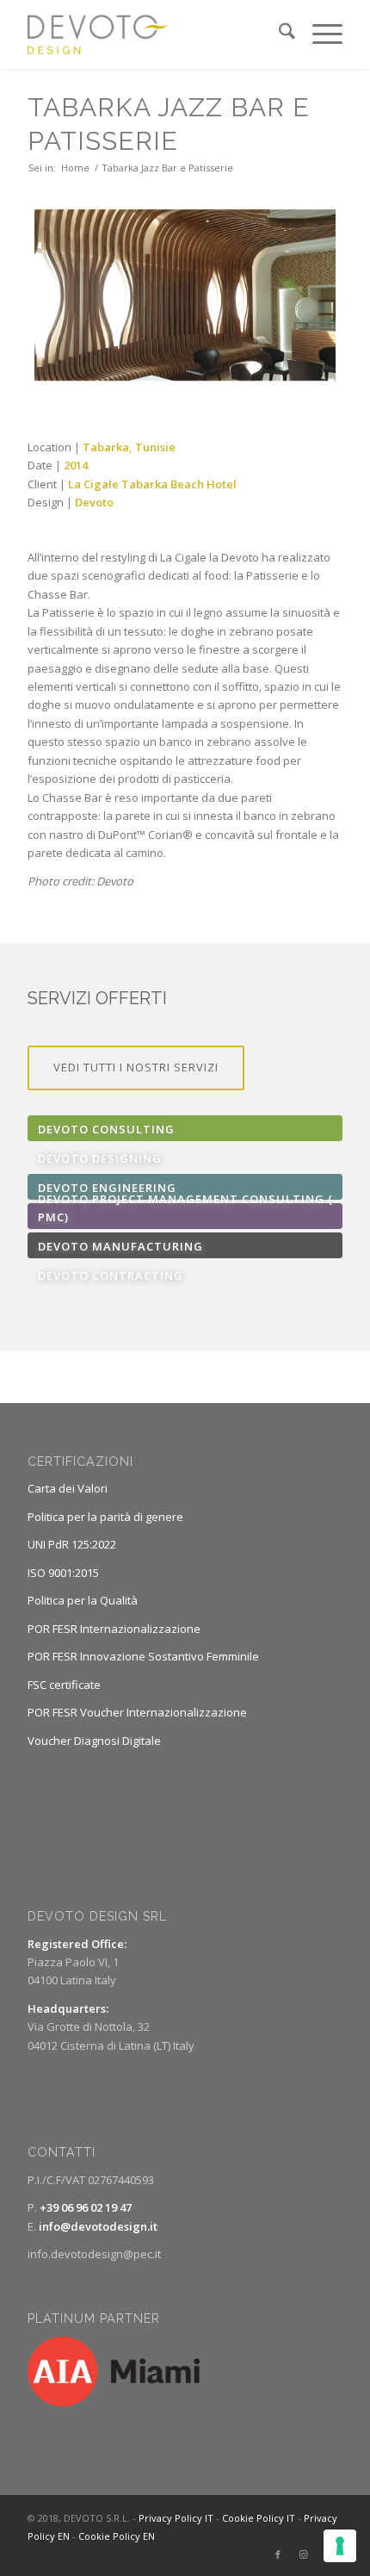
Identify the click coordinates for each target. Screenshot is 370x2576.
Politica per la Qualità (83, 1600)
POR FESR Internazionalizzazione (114, 1629)
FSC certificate (64, 1685)
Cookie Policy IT (259, 2518)
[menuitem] (278, 34)
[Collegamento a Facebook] (278, 2554)
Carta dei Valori (68, 1488)
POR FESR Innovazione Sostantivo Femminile (143, 1656)
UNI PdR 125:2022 (72, 1544)
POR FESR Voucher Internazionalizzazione (137, 1712)
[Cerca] (278, 34)
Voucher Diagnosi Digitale (94, 1741)
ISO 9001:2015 (63, 1573)
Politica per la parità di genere (105, 1517)
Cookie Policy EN (117, 2536)
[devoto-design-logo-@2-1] (153, 34)
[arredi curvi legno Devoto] (185, 295)
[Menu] (319, 34)
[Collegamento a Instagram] (304, 2554)
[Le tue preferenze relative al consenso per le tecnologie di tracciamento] (340, 2546)
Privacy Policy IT (176, 2518)
